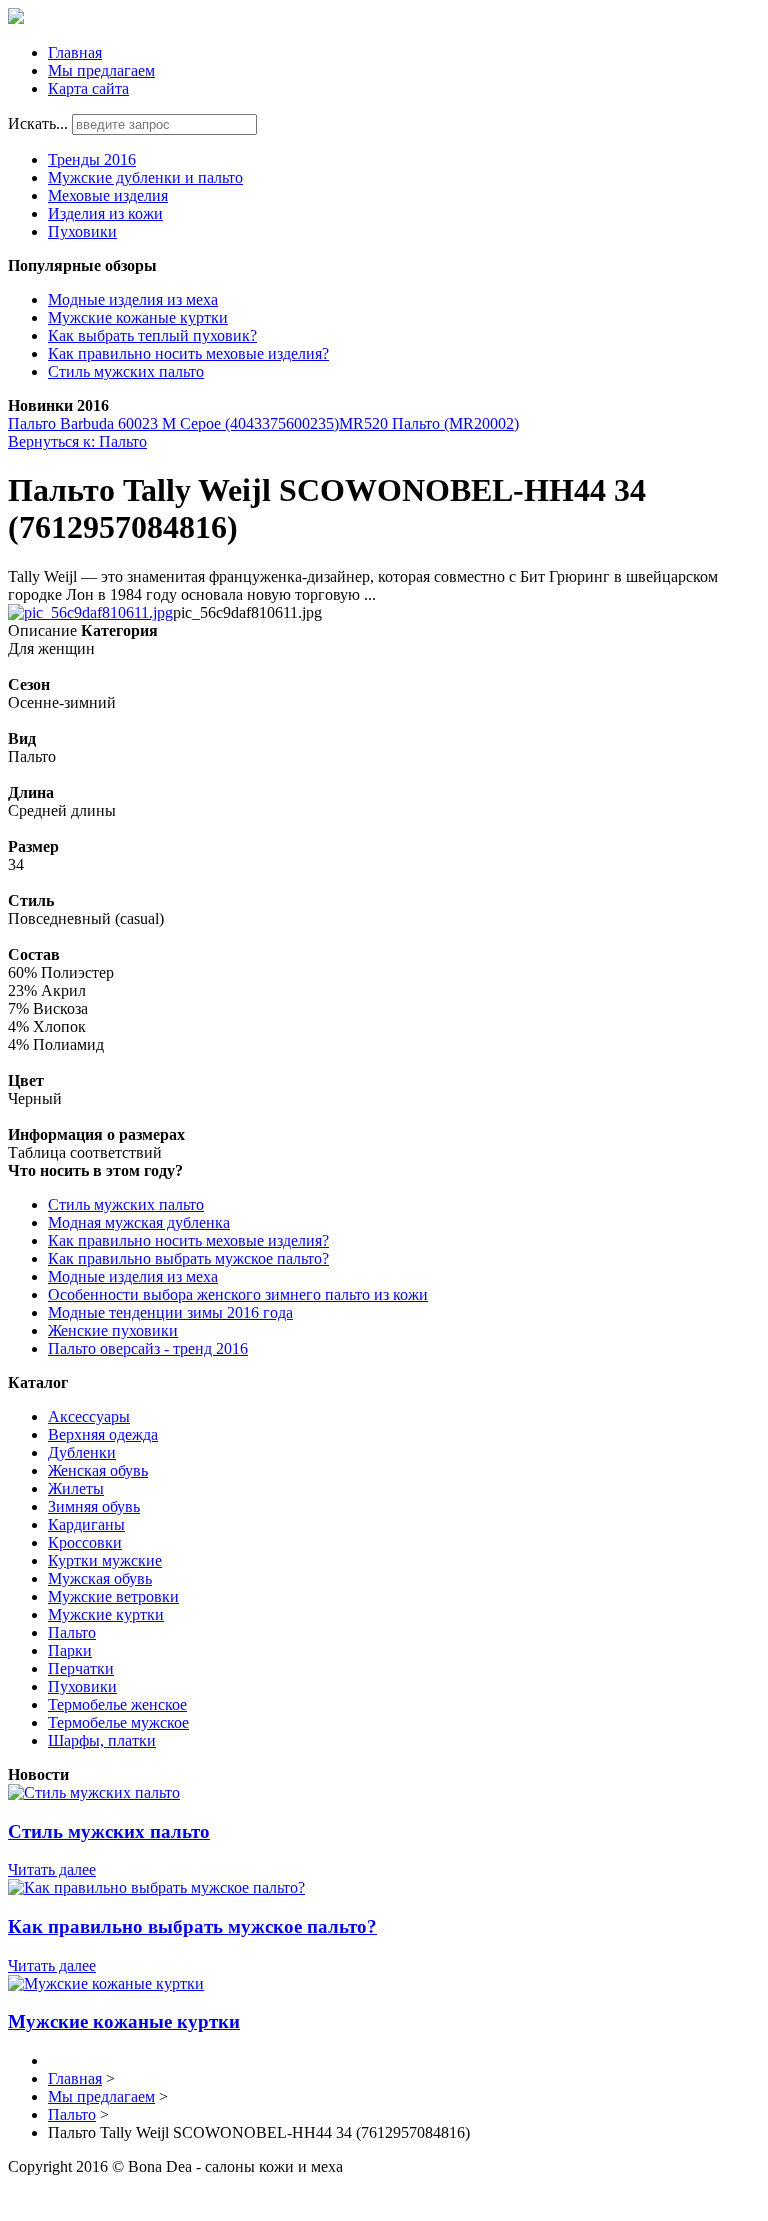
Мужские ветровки (113, 1596)
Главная (75, 52)
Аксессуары (89, 1416)
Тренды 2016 (92, 159)
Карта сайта (88, 88)
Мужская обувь (100, 1578)
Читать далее (52, 1869)
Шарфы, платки (102, 1740)
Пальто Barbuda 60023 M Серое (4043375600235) (173, 423)
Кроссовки (85, 1542)
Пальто (72, 1632)
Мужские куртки (106, 1614)
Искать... (38, 123)
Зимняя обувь (94, 1506)
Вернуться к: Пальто (77, 441)
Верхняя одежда (103, 1434)
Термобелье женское (117, 1704)
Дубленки (82, 1452)
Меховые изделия (108, 195)
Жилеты (76, 1488)
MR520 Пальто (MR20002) (429, 423)
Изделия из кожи (105, 213)
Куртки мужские (105, 1560)
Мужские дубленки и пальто (145, 177)
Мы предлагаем (101, 70)
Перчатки (81, 1668)
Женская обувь (98, 1470)
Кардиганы (86, 1524)
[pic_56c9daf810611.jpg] (90, 612)
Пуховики (82, 231)
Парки (70, 1650)
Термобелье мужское (118, 1722)
